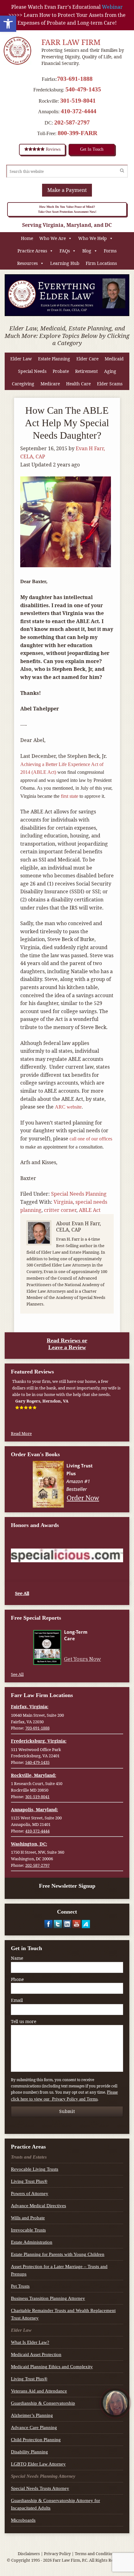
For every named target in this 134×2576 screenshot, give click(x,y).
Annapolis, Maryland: (34, 1810)
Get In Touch (92, 149)
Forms (110, 251)
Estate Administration (32, 2242)
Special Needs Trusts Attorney (40, 2488)
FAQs (65, 251)
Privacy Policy (57, 2554)
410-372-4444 (79, 111)
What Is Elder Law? (30, 2342)
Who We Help (93, 238)
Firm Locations (101, 263)
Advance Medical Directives (38, 2206)
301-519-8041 (78, 100)
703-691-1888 (75, 79)
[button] (8, 24)
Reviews (53, 149)
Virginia (63, 1202)
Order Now (83, 1498)
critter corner (60, 1210)
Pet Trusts (20, 2286)
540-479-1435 (83, 89)
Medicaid (114, 359)
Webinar (112, 7)
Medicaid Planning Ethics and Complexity (52, 2367)
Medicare (50, 384)
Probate (61, 371)
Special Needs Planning (79, 1194)
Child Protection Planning (36, 2440)
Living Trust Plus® (29, 2181)
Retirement (86, 371)
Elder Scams (110, 384)
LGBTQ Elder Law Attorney (38, 2464)
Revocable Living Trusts (35, 2169)
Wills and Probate (28, 2218)
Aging (110, 371)
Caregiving (23, 384)
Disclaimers (29, 2554)
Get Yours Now (82, 1659)
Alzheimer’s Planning (32, 2415)
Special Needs (32, 371)
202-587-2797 (72, 122)
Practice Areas (32, 251)
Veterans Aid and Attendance (39, 2391)
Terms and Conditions (96, 2554)
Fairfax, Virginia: (30, 1707)
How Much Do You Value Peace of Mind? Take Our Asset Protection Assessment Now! (67, 209)
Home (27, 238)
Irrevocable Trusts (28, 2230)
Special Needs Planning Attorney (43, 2476)
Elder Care (87, 359)
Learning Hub (65, 263)
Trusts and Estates (29, 2157)
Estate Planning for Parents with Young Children (58, 2254)
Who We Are (53, 238)
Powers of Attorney (30, 2193)
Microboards (23, 2520)
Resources (27, 263)
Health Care (78, 384)
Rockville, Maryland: (33, 1775)
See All (22, 1593)
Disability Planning (29, 2452)
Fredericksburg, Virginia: (39, 1741)
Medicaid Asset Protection (36, 2354)
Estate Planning (54, 359)
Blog (87, 251)
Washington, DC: (29, 1844)
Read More (21, 1433)
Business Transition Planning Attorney (48, 2298)
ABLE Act (90, 1210)
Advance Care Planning (34, 2427)
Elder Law (21, 359)
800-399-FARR (77, 133)
